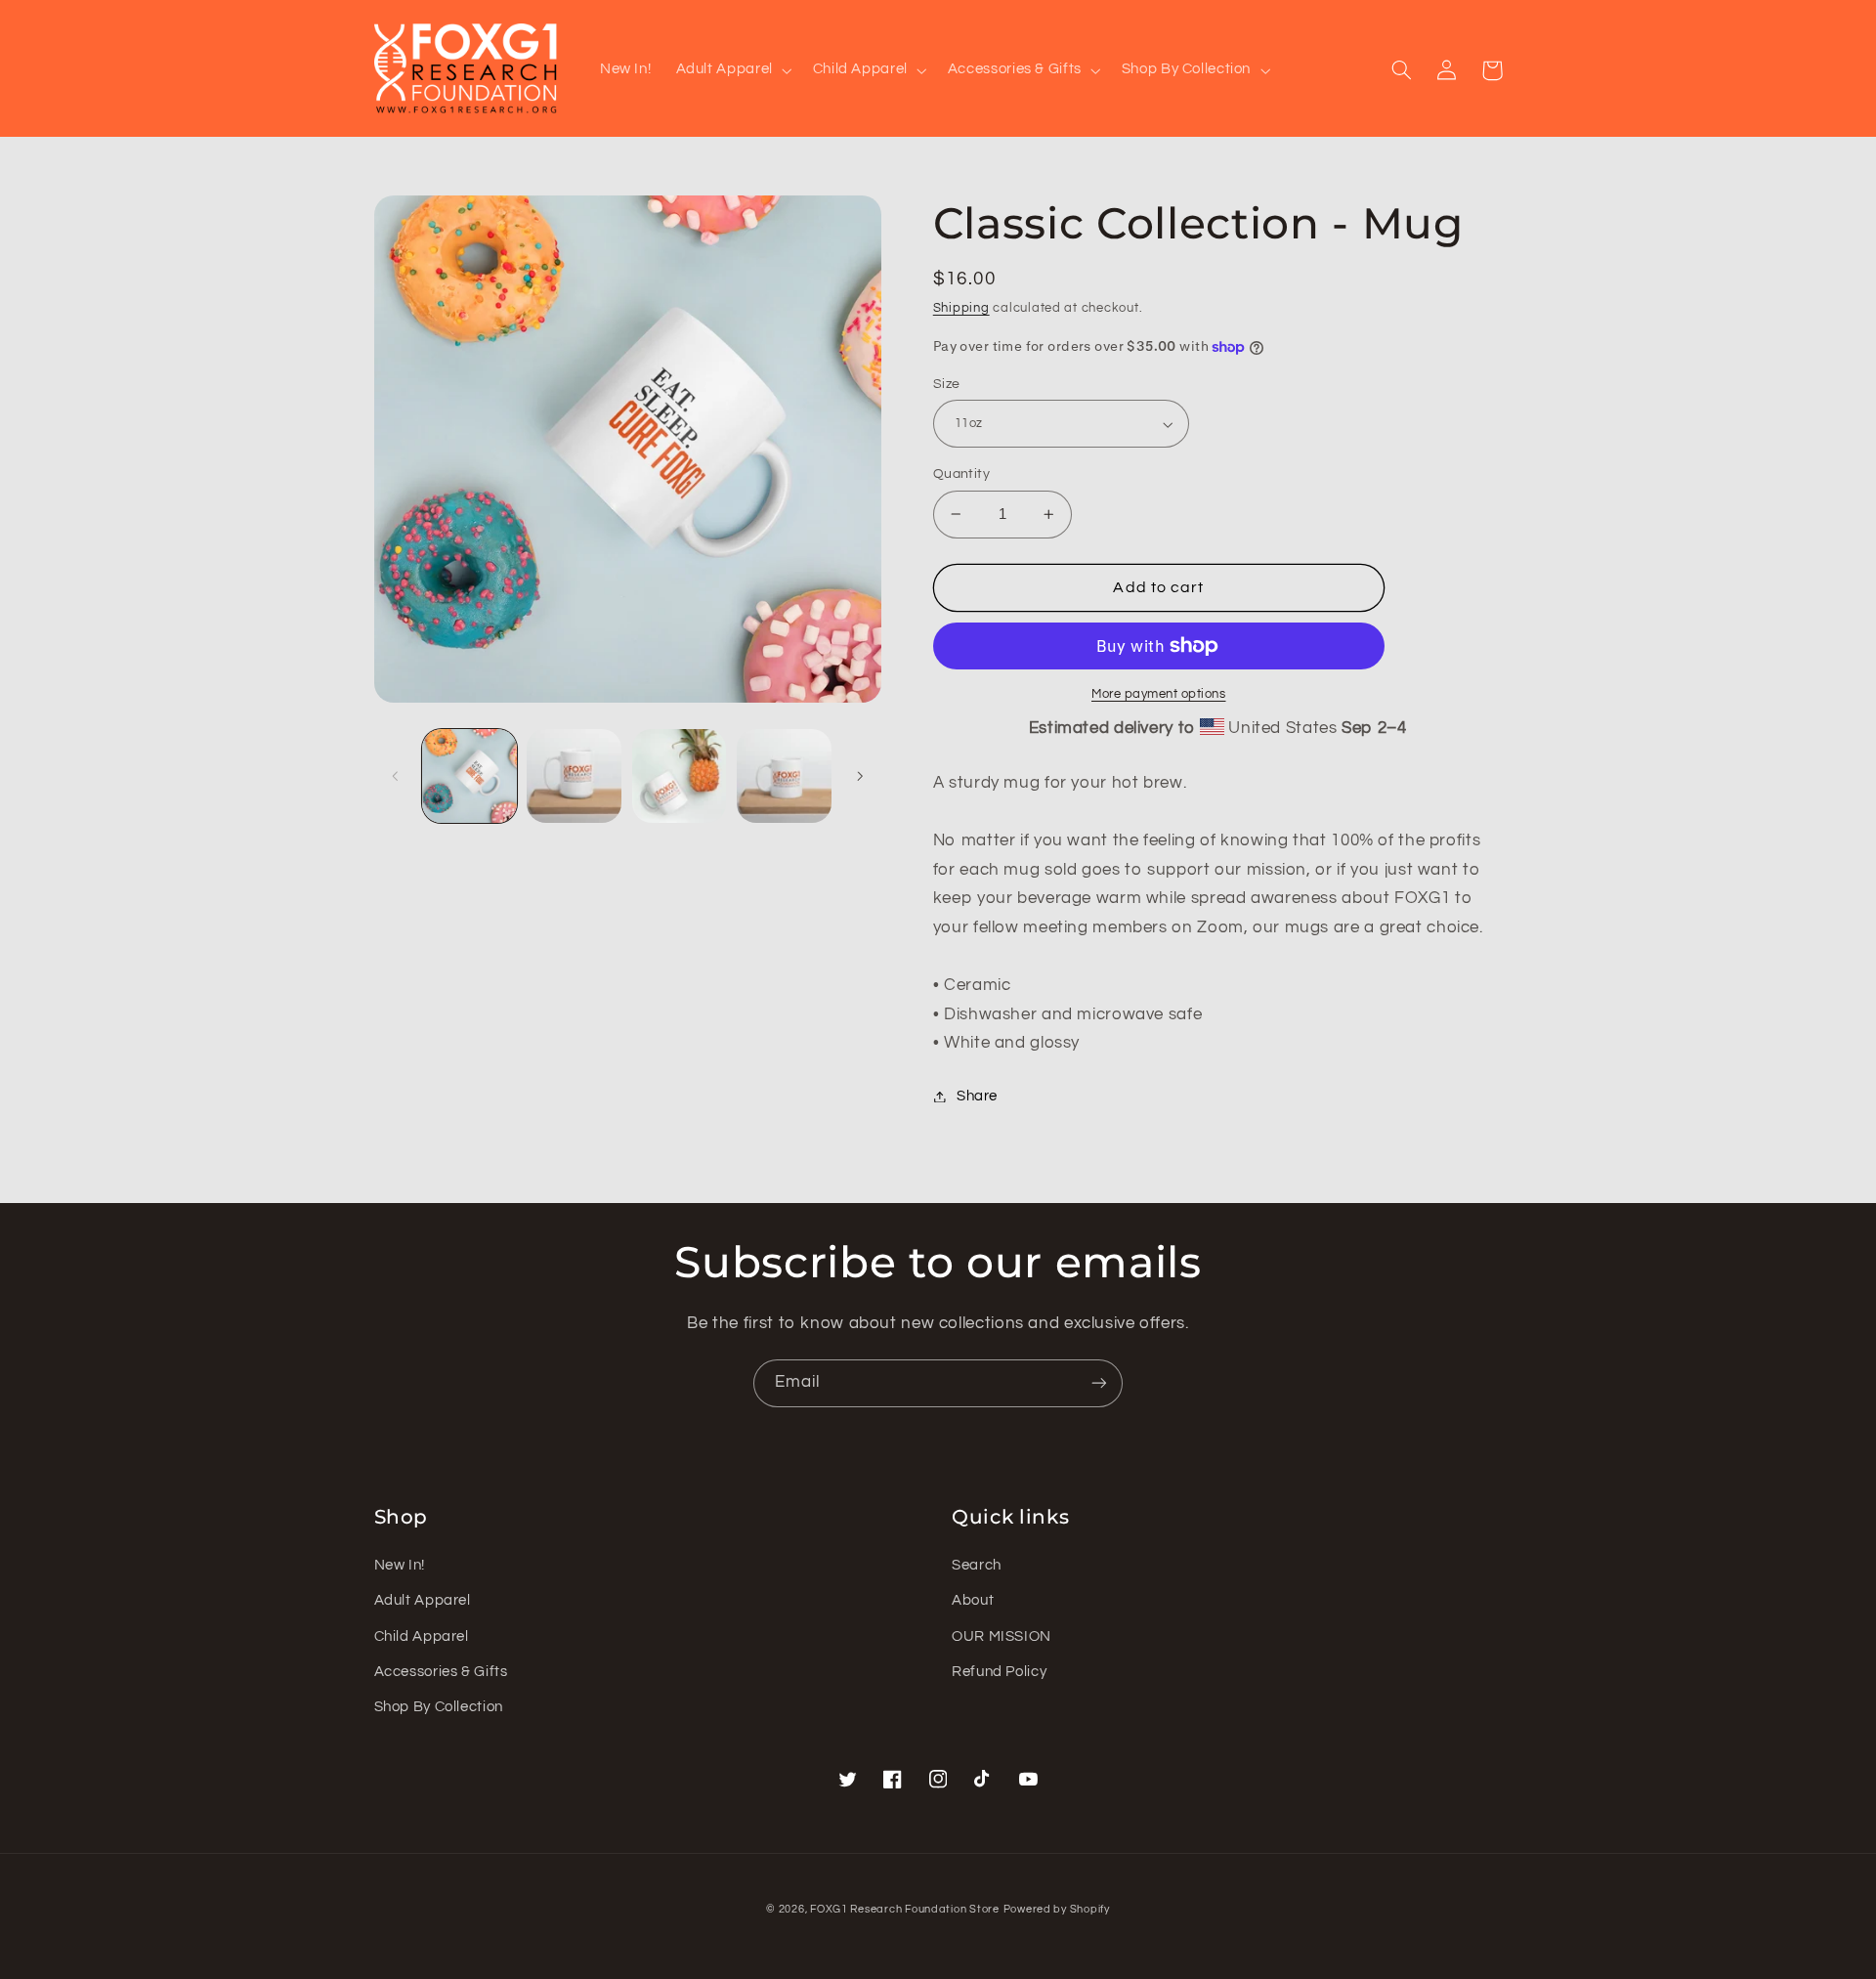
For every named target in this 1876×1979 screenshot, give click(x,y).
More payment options (1159, 694)
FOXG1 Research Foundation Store (905, 1909)
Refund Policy (999, 1672)
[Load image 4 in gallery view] (784, 776)
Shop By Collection (439, 1707)
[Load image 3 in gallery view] (680, 776)
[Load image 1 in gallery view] (469, 776)
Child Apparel (422, 1636)
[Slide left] (396, 776)
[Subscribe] (1099, 1383)
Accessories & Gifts (441, 1672)
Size (947, 384)
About (973, 1600)
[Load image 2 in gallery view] (574, 776)
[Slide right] (860, 776)
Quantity (961, 474)
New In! (400, 1565)
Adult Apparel (423, 1600)
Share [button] (977, 1096)
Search (977, 1565)
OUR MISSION (1002, 1636)
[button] (732, 70)
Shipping (961, 308)
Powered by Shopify (1057, 1909)
